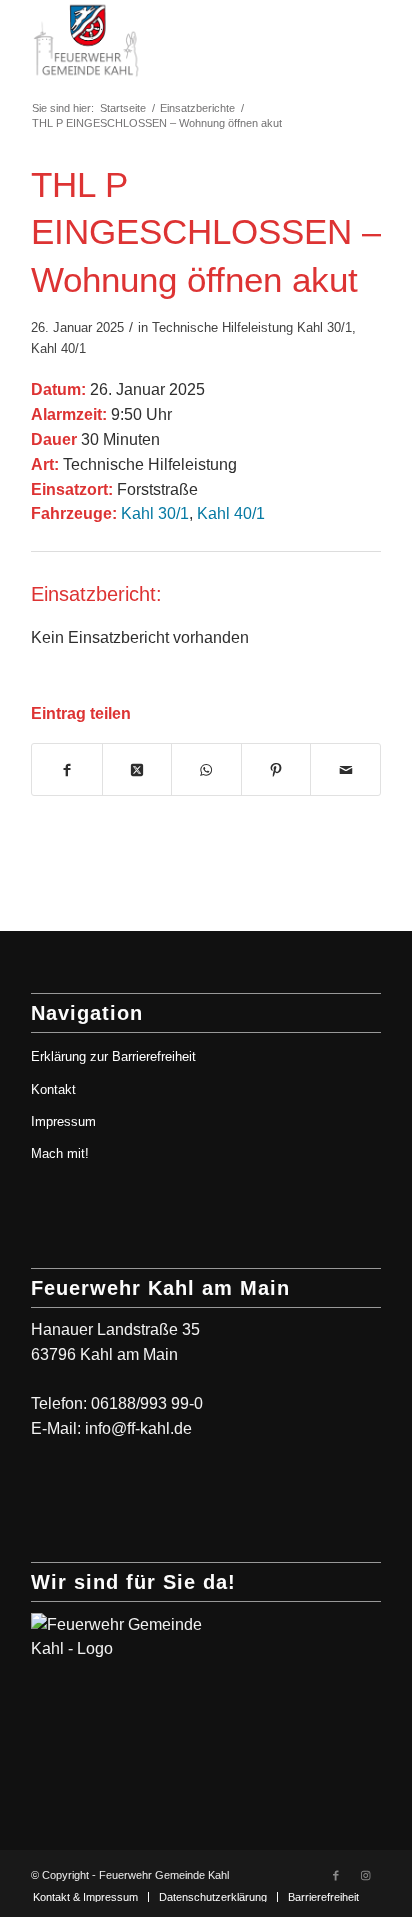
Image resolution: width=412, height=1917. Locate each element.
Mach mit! (60, 1153)
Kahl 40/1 (58, 348)
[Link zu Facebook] (336, 1875)
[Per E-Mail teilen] (345, 770)
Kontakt (53, 1089)
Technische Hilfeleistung (222, 327)
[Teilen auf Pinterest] (276, 770)
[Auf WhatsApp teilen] (206, 770)
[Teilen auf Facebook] (67, 770)
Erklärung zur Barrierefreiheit (113, 1056)
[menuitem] (85, 1897)
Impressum (63, 1121)
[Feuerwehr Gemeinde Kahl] (171, 40)
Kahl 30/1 (324, 327)
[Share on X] (137, 770)
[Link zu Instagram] (366, 1875)
